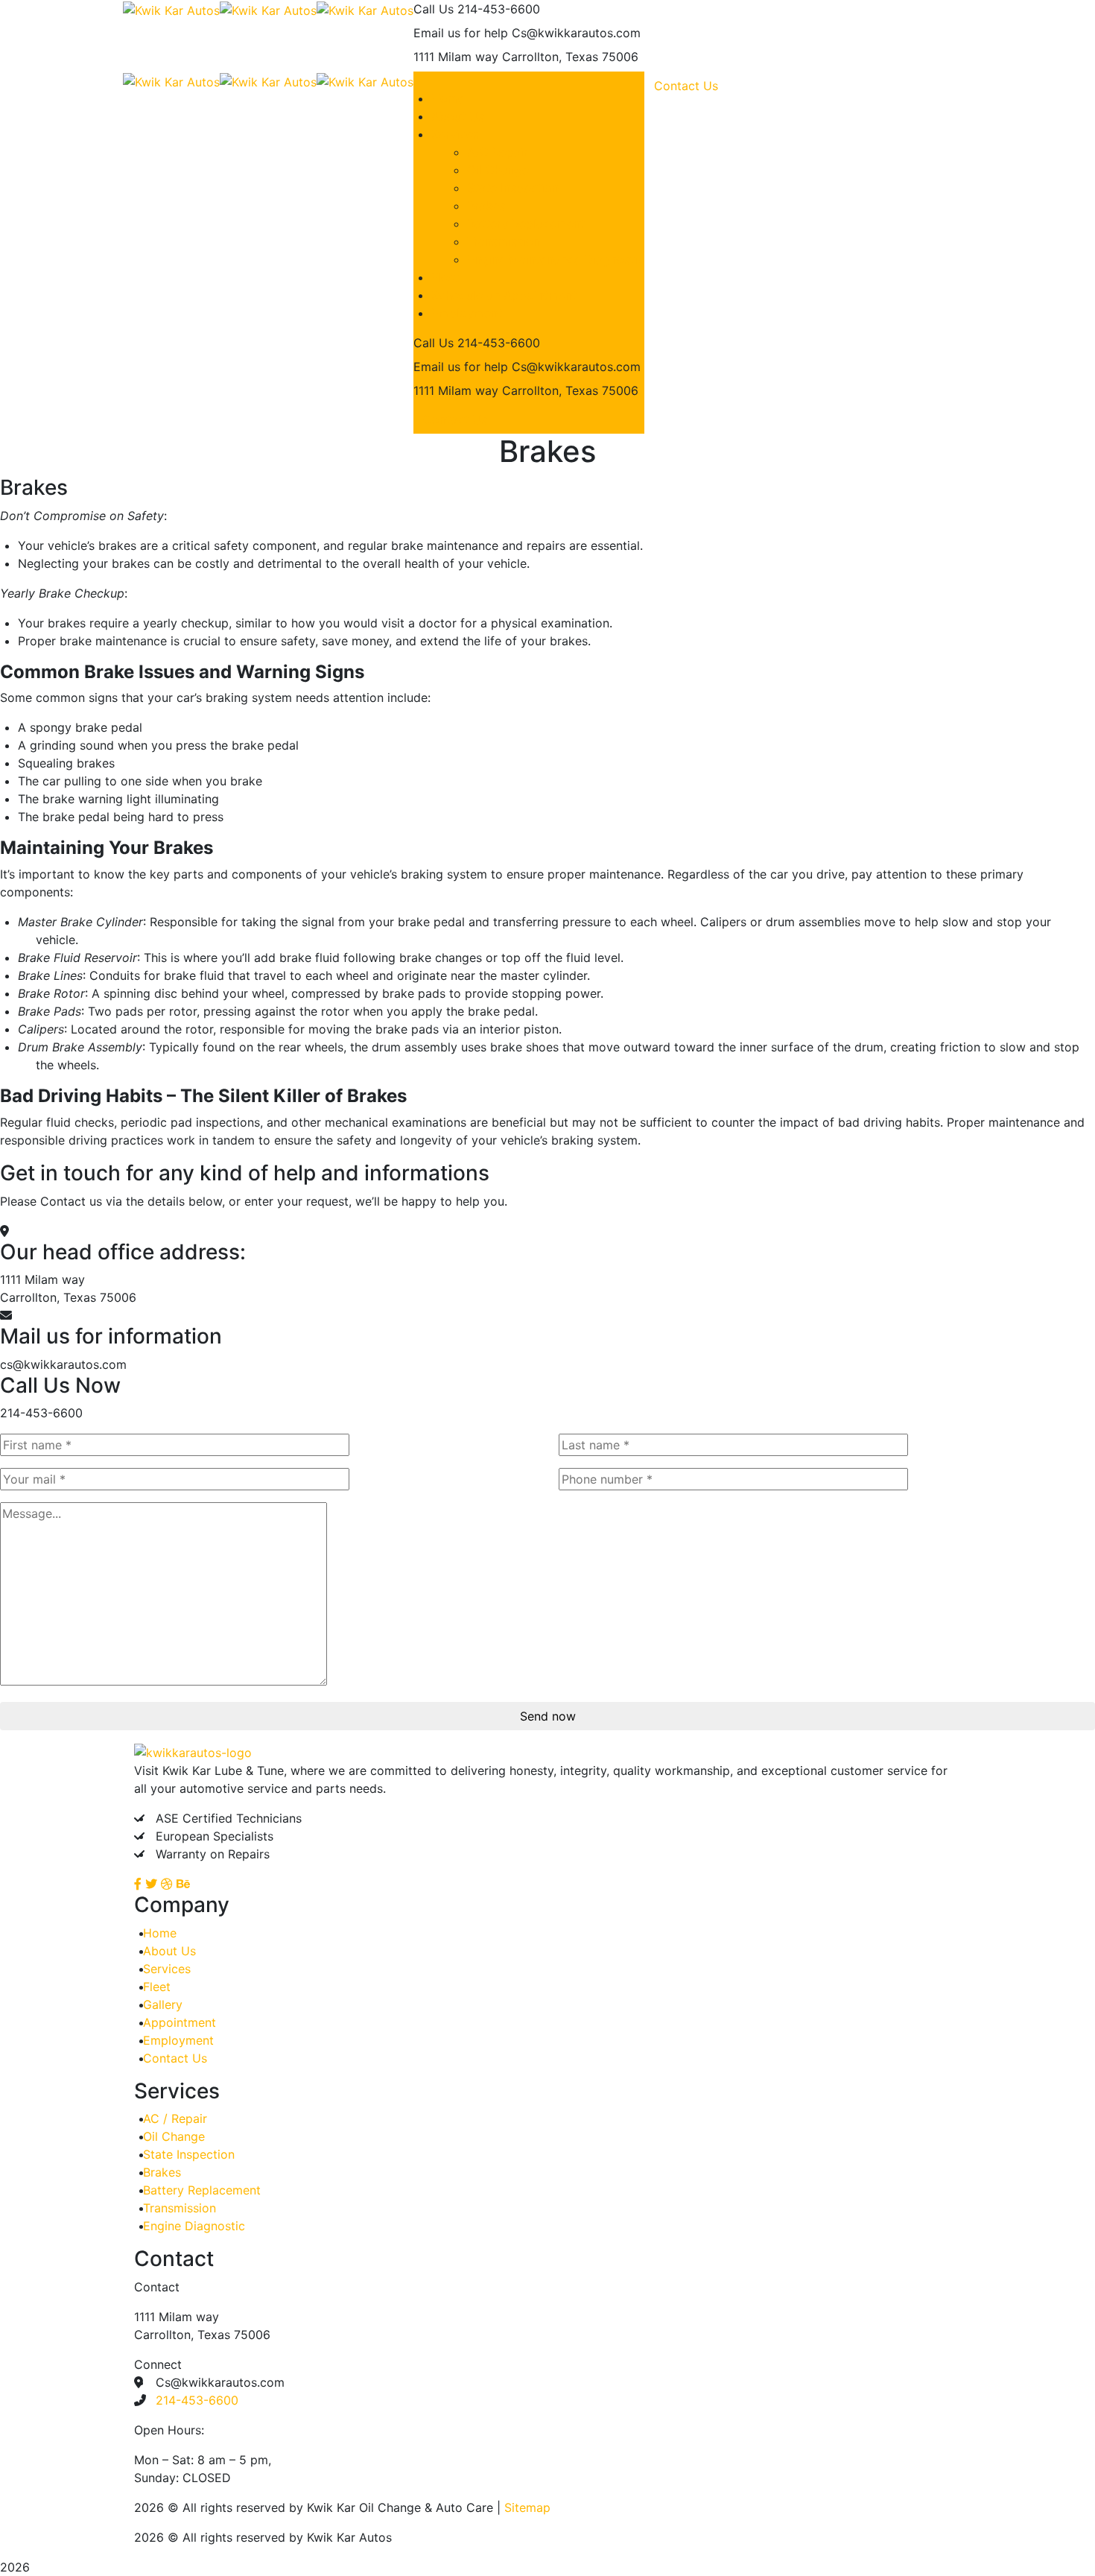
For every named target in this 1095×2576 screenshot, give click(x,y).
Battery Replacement (202, 2190)
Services (167, 1969)
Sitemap (527, 2507)
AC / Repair (175, 2118)
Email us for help (461, 33)
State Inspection (189, 2154)
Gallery (163, 2004)
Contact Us (455, 420)
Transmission (180, 2208)
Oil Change (174, 2136)
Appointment (180, 2022)
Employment (178, 2040)
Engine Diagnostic (194, 2226)
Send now (548, 1716)
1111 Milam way (456, 57)
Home (160, 1933)
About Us (169, 1951)
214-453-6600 (197, 2400)
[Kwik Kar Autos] (171, 9)
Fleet (157, 1987)
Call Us (434, 9)
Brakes (162, 2172)
